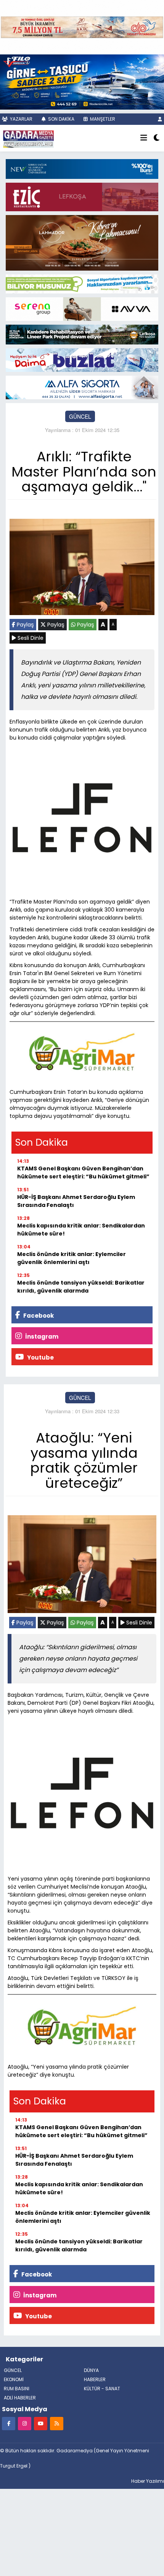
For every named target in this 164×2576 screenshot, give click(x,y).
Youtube (40, 1357)
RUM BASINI (17, 2389)
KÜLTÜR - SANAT (102, 2389)
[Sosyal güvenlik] (82, 283)
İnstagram (41, 1337)
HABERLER (95, 2379)
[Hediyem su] (82, 359)
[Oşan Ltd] (82, 387)
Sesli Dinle (30, 638)
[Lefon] (82, 819)
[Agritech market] (82, 1052)
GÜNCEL (80, 416)
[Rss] (57, 2423)
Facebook (38, 1316)
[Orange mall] (82, 308)
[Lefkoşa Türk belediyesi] (82, 333)
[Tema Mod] (157, 138)
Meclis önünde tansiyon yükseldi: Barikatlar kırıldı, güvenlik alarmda (81, 1287)
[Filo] (82, 81)
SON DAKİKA (61, 119)
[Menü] (144, 138)
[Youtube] (41, 2423)
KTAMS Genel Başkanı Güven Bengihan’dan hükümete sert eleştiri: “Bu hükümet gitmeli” (83, 1172)
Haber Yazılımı (148, 2481)
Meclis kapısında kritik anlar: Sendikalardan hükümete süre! (81, 1230)
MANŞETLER (102, 119)
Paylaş (25, 625)
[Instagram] (25, 2423)
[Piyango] (82, 26)
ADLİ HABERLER (20, 2398)
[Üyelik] (160, 119)
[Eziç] (82, 196)
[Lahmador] (82, 242)
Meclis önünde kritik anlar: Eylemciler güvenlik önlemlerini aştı (72, 1258)
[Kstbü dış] (82, 168)
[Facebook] (9, 2423)
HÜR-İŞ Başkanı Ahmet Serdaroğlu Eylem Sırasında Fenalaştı (76, 1201)
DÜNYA (91, 2370)
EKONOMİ (14, 2379)
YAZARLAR (21, 119)
